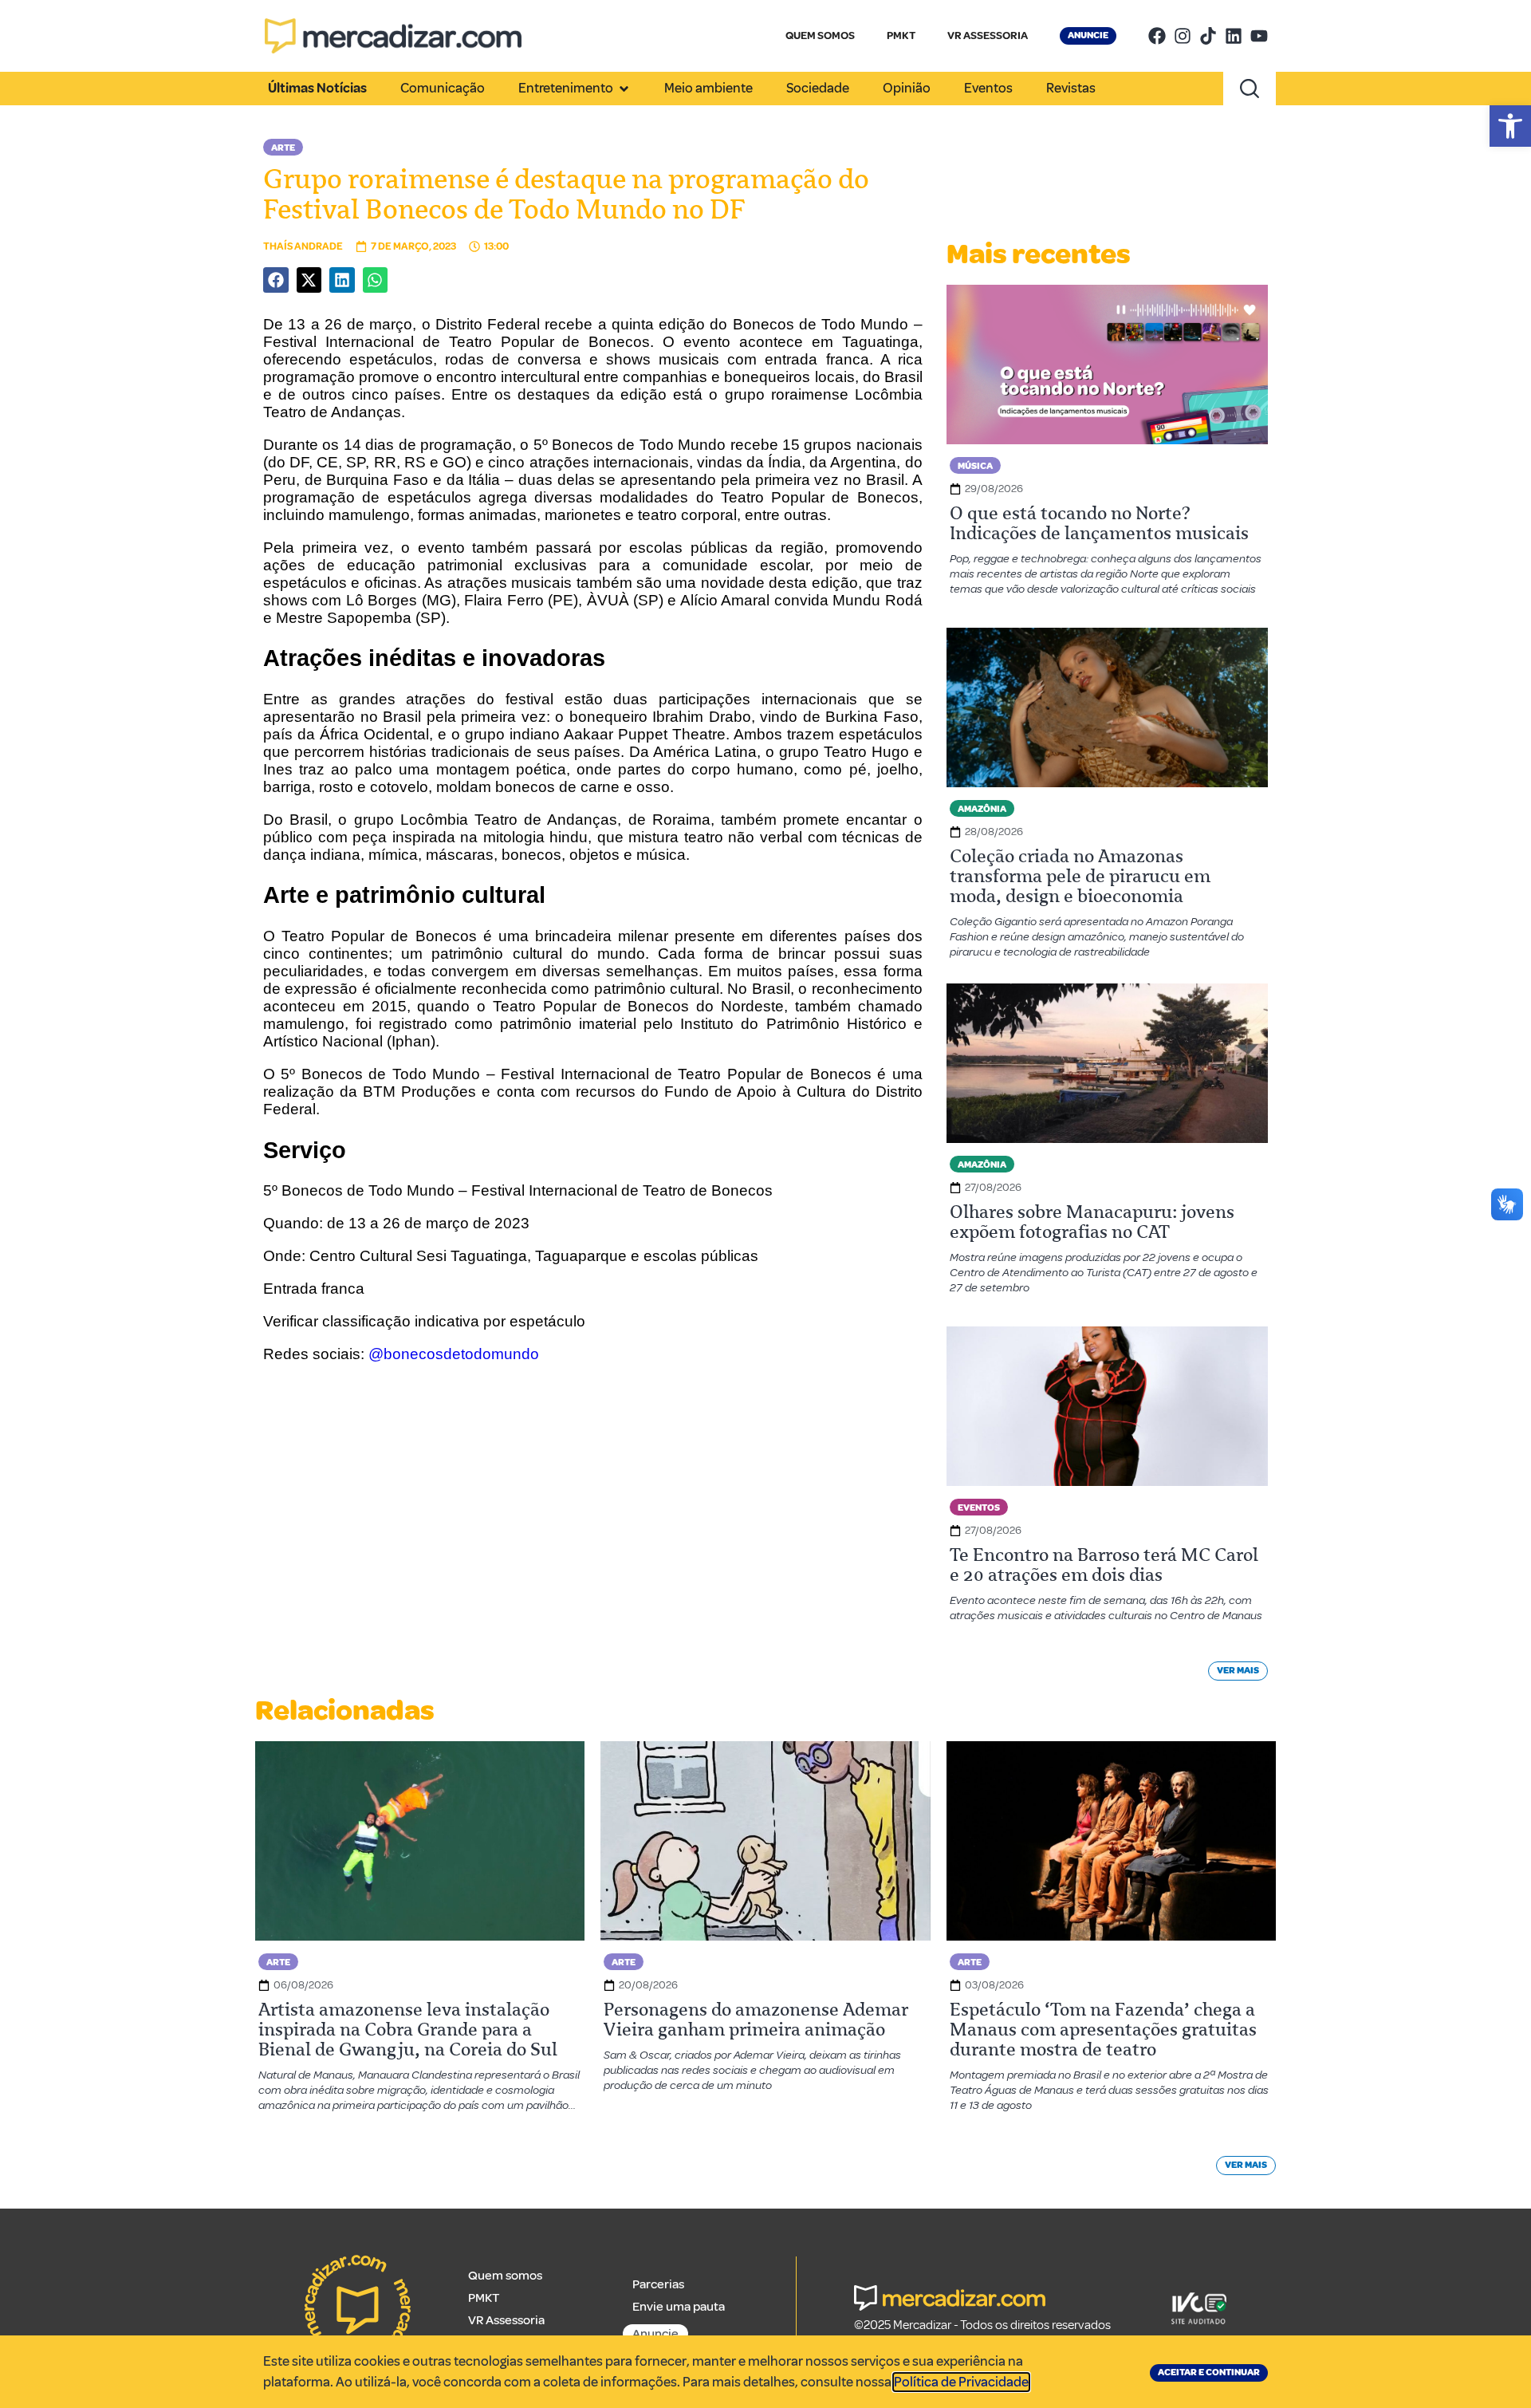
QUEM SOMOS (820, 35)
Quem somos (505, 2276)
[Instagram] (1183, 36)
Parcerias (658, 2284)
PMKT (901, 35)
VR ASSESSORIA (988, 35)
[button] (1510, 126)
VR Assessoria (506, 2320)
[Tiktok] (1208, 36)
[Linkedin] (1234, 36)
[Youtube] (1259, 36)
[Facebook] (1157, 36)
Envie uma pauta (679, 2307)
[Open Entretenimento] (624, 89)
